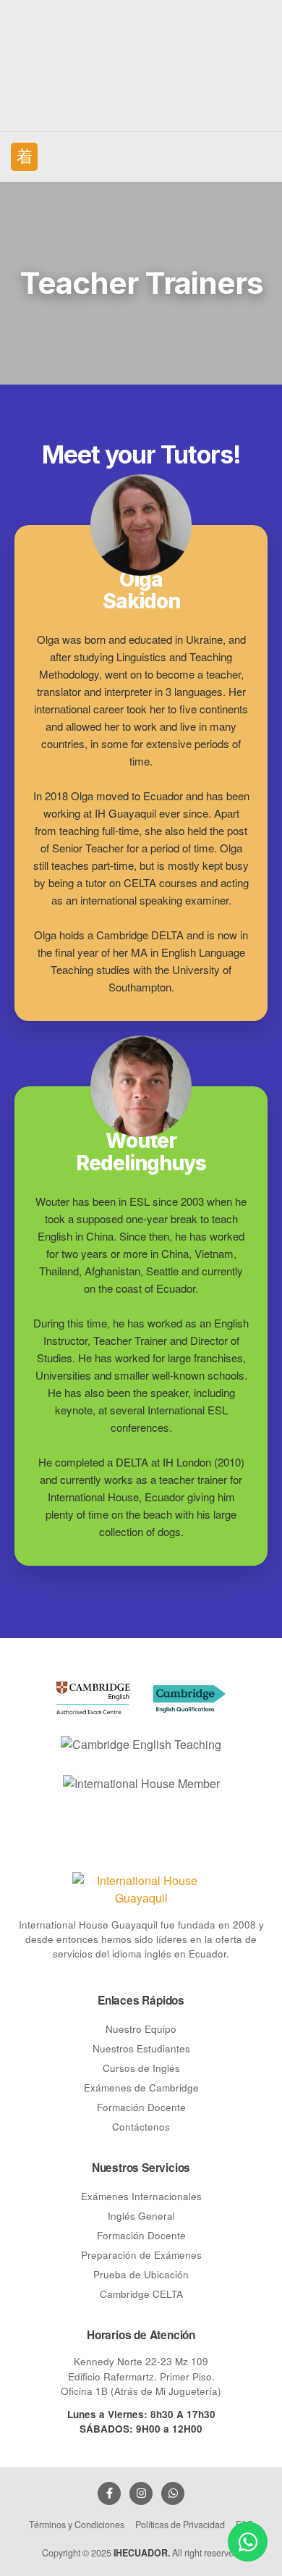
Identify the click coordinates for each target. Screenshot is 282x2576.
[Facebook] (109, 2493)
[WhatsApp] (173, 2493)
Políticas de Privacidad (180, 2525)
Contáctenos (141, 2127)
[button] (24, 156)
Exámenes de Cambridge (141, 2088)
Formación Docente (141, 2107)
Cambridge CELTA (141, 2294)
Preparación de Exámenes (141, 2255)
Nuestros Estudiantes (141, 2048)
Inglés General (141, 2216)
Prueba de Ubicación (141, 2274)
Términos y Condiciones (77, 2525)
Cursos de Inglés (141, 2068)
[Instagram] (141, 2493)
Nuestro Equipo (141, 2029)
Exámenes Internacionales (141, 2196)
